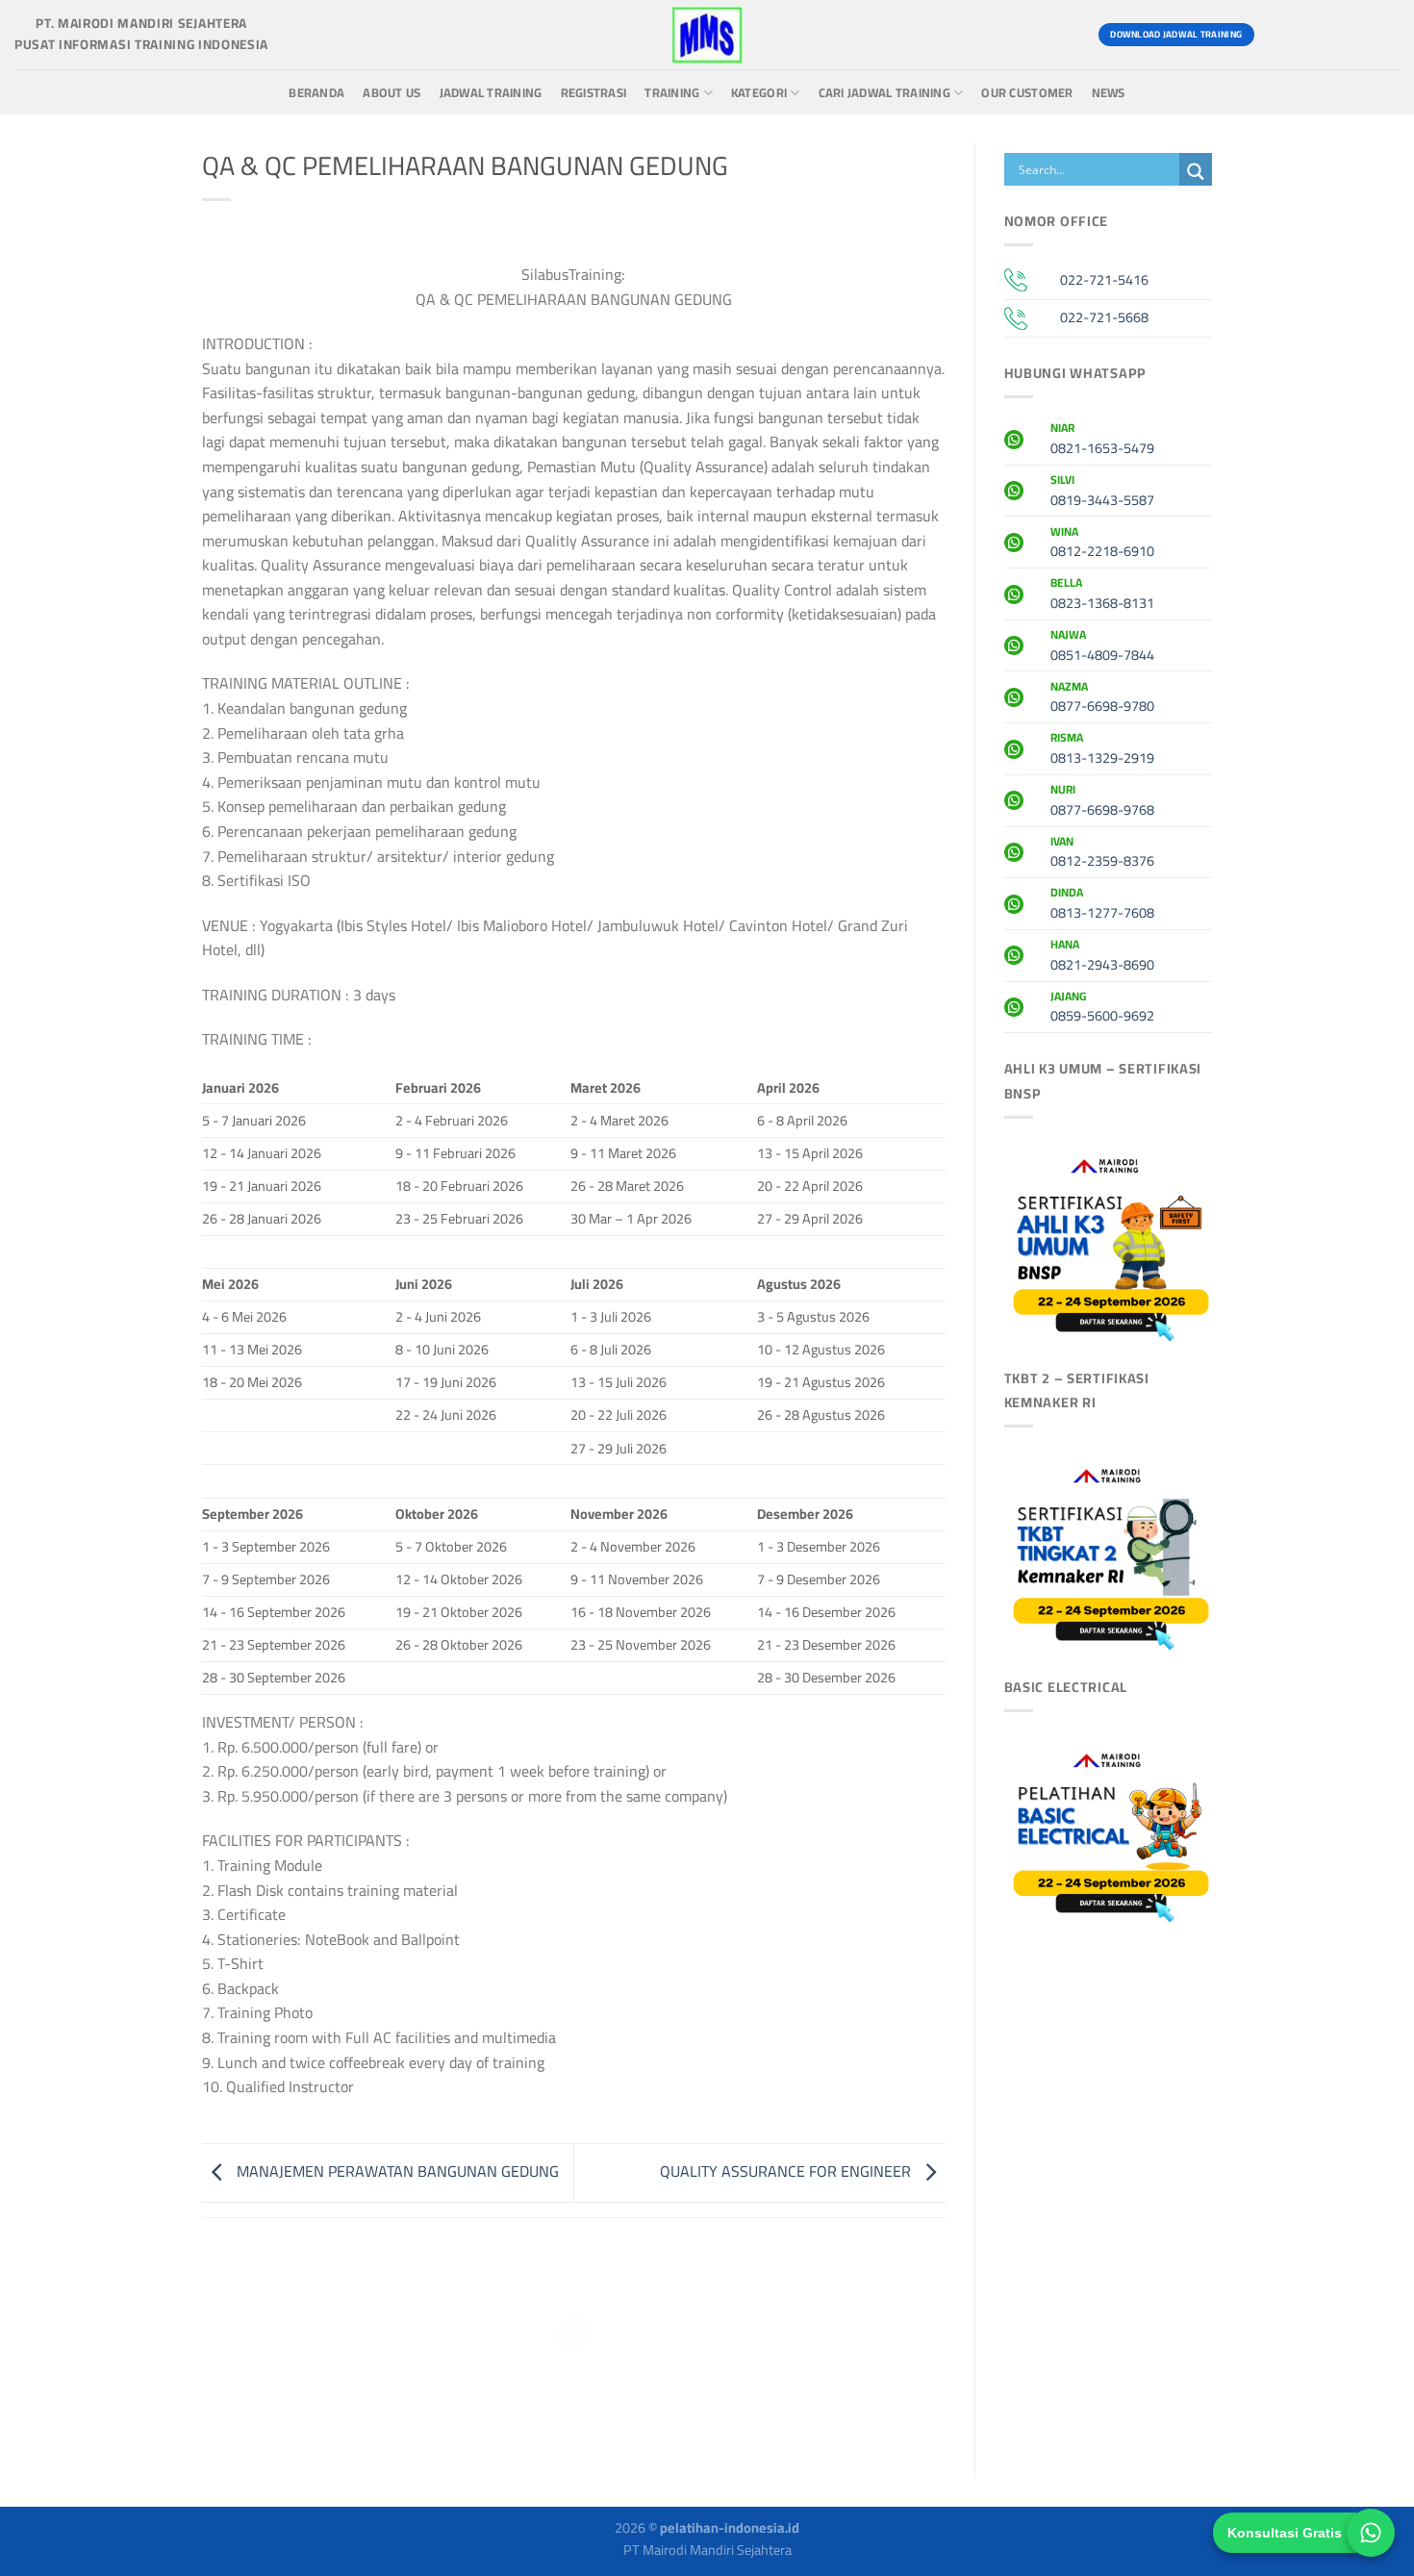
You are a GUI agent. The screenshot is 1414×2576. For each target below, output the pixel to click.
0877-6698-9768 (1102, 802)
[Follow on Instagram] (1313, 35)
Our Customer (1027, 93)
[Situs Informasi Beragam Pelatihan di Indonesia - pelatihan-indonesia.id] (707, 35)
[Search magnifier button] (1196, 172)
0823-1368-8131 (1102, 595)
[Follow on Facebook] (1278, 35)
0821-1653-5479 (1102, 441)
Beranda (316, 93)
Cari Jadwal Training (884, 93)
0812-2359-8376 (1102, 854)
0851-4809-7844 (1102, 647)
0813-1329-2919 (1102, 750)
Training (672, 93)
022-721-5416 (1104, 279)
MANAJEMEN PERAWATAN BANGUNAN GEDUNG (396, 2171)
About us (391, 93)
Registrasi (594, 93)
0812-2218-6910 (1102, 544)
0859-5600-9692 (1102, 1009)
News (1109, 93)
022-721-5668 (1104, 317)
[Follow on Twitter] (1347, 35)
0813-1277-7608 (1102, 905)
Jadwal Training (491, 93)
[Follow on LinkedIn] (1382, 35)
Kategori (759, 93)
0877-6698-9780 (1102, 699)
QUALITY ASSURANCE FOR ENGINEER (787, 2171)
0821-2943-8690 (1102, 957)
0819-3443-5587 (1102, 492)
